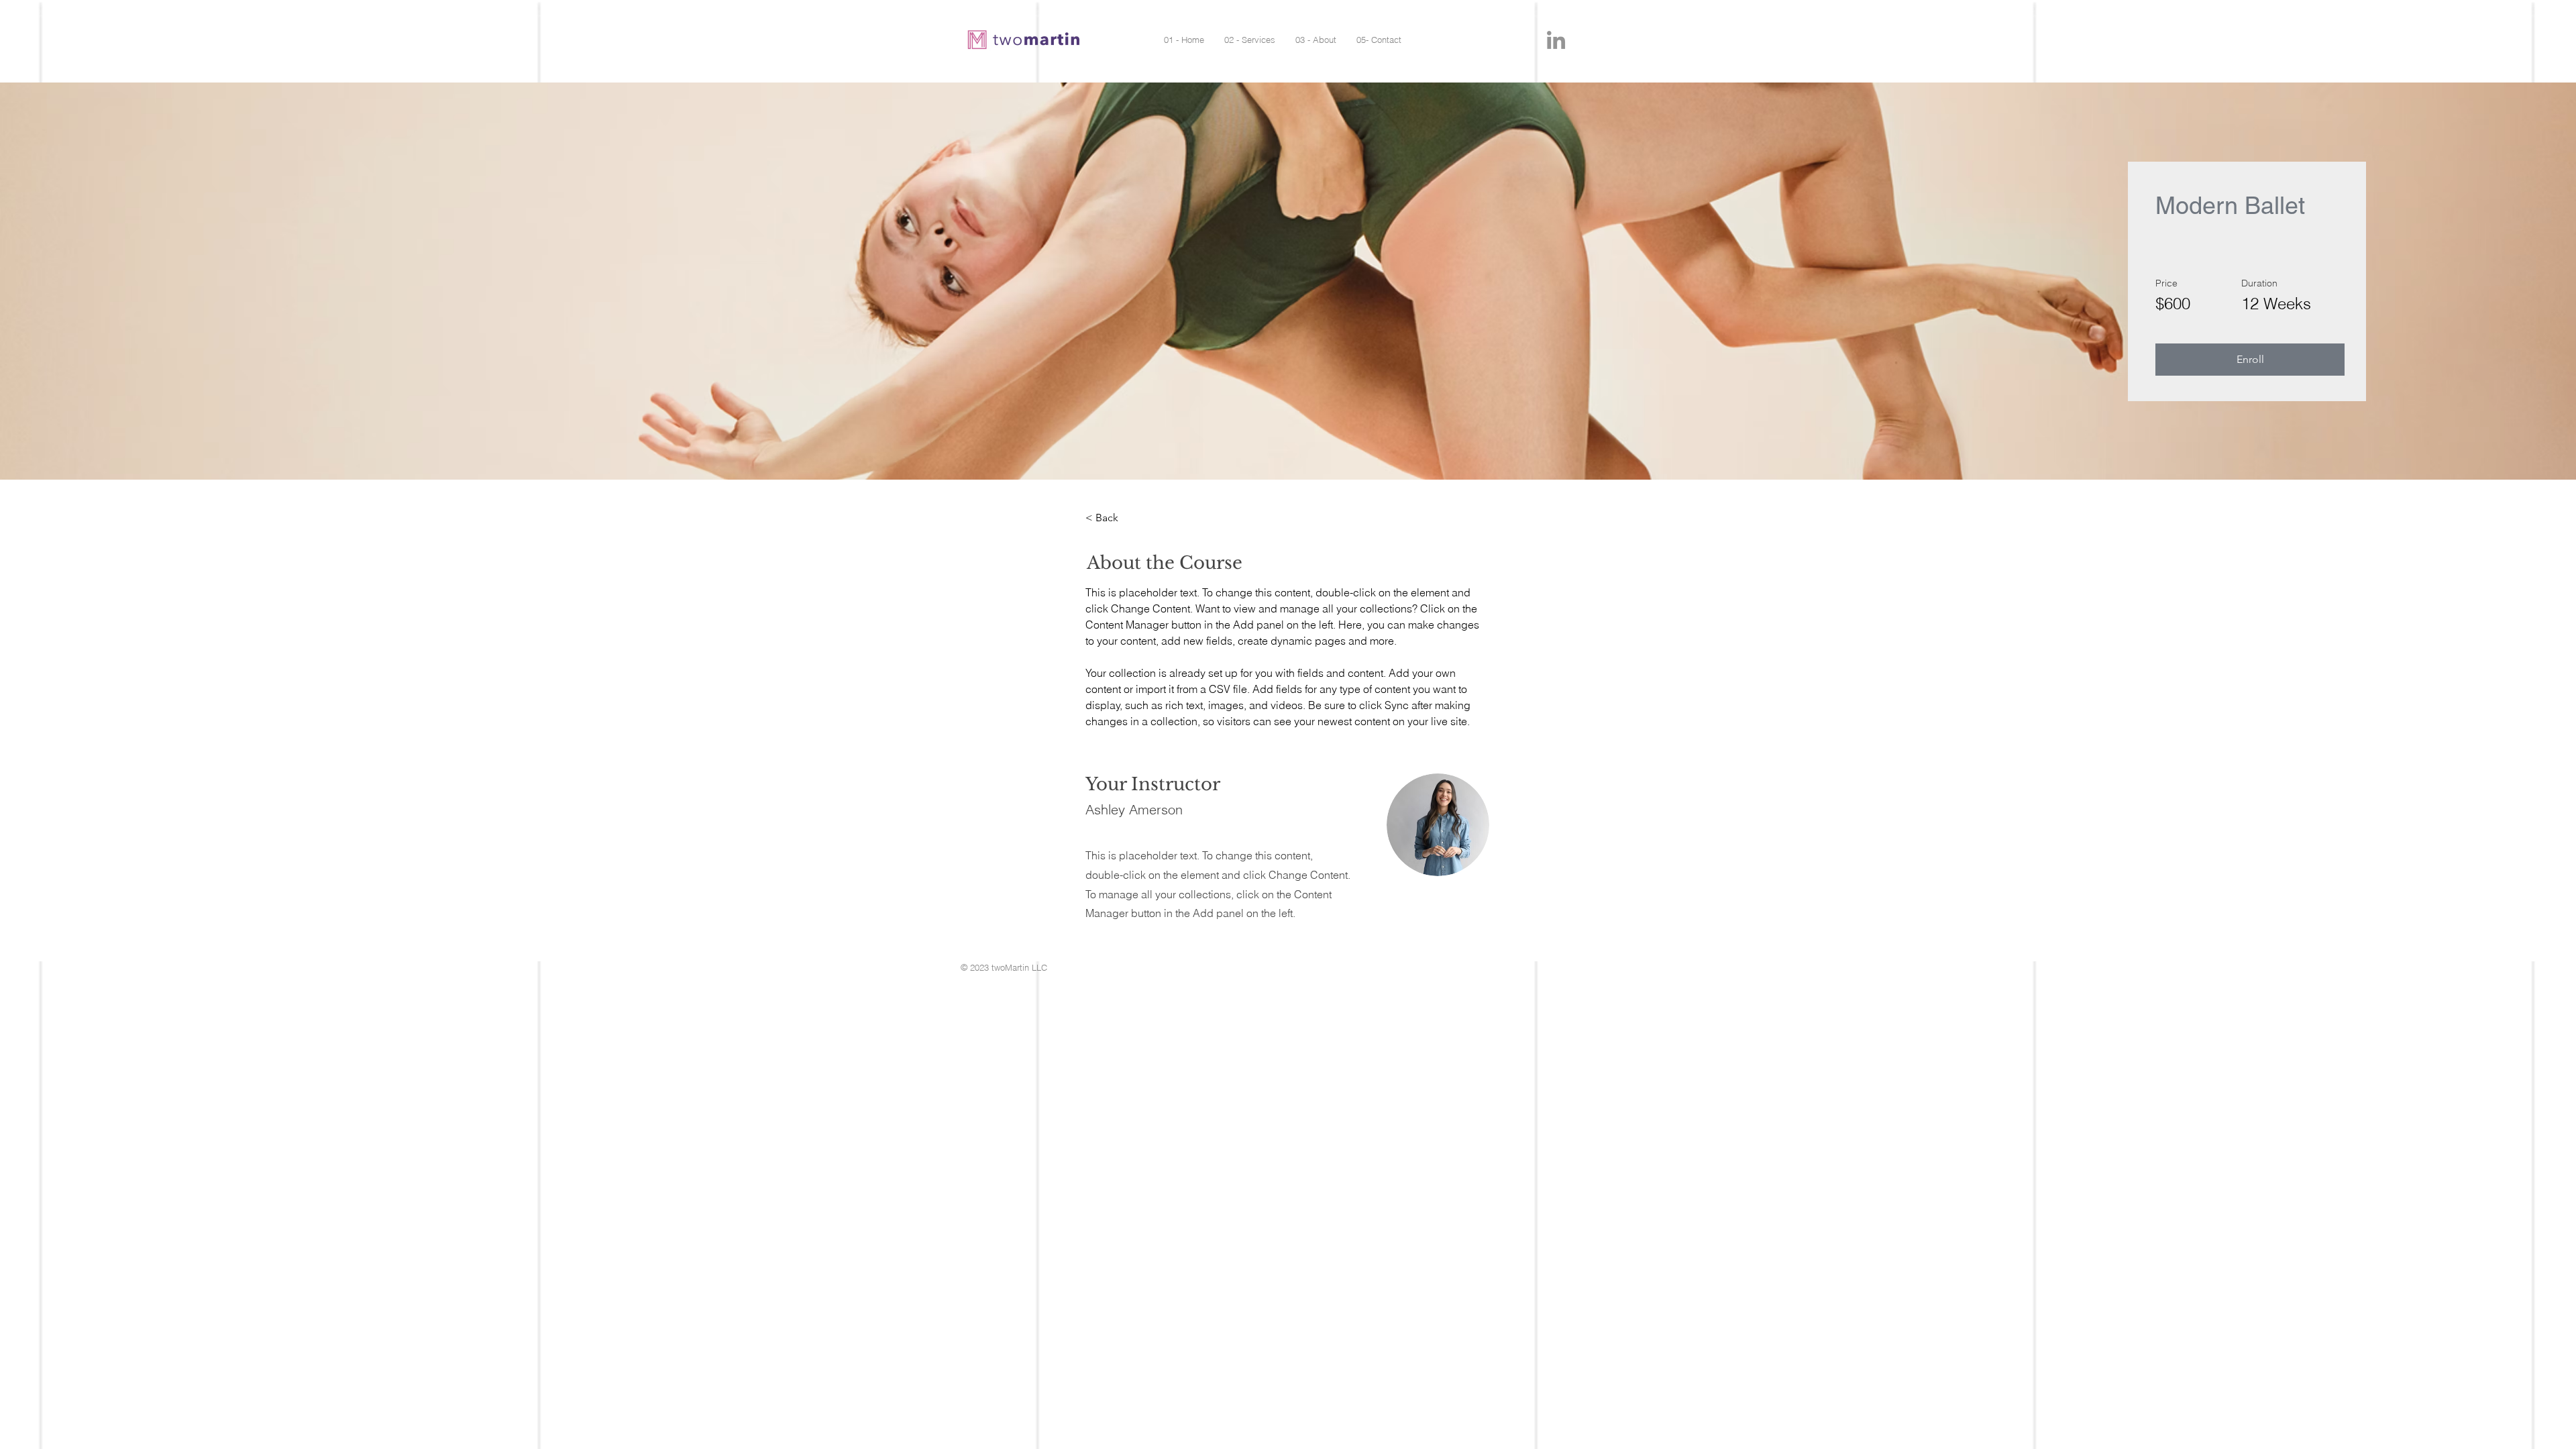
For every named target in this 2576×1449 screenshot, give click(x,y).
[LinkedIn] (1556, 40)
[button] (2250, 360)
